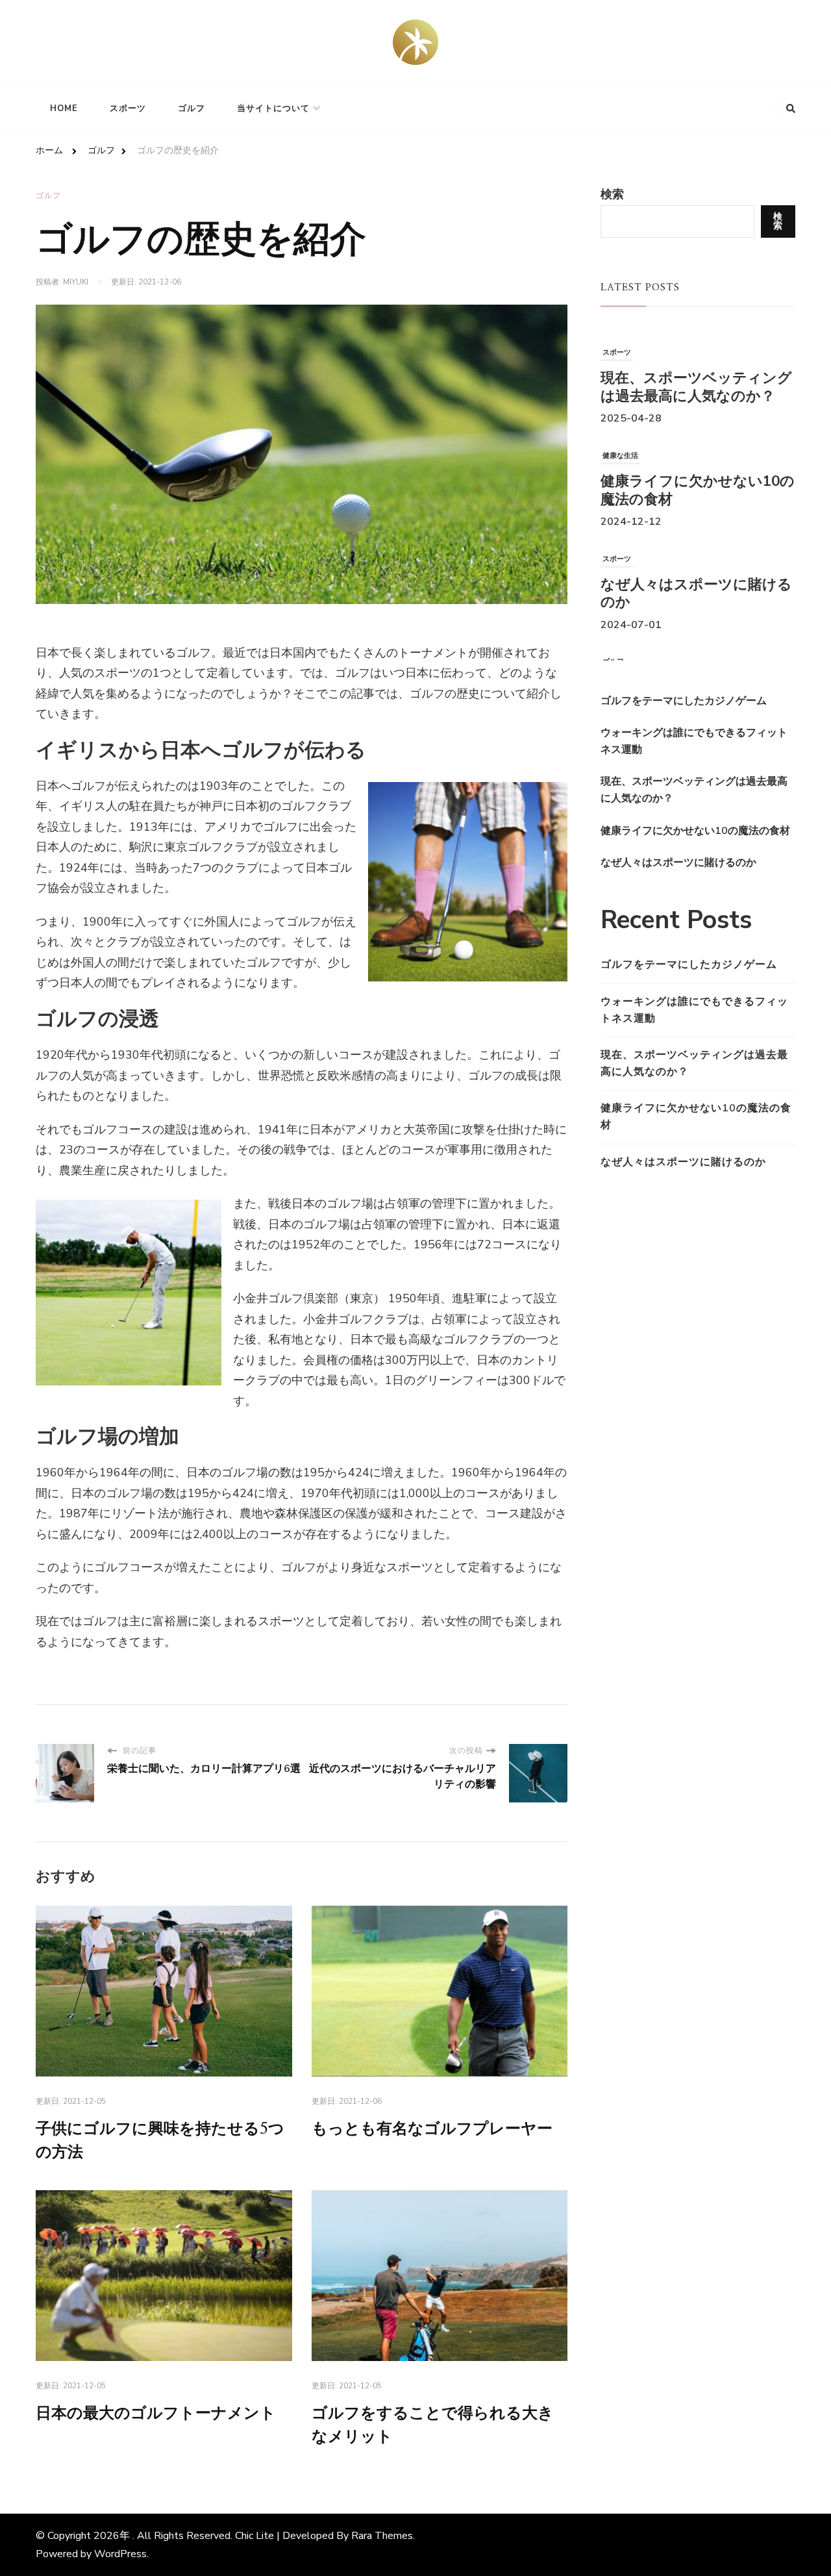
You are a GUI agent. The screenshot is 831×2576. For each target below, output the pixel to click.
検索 (612, 194)
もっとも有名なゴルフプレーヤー (432, 2129)
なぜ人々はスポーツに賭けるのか (696, 582)
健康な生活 (620, 444)
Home (64, 108)
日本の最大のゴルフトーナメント (156, 2414)
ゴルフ (192, 108)
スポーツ (128, 108)
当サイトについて (273, 108)
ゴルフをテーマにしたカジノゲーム (689, 965)
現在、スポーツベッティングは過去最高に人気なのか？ (696, 376)
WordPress (120, 2554)
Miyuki (76, 282)
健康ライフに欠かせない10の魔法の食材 (698, 479)
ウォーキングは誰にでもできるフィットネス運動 (694, 1010)
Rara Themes (382, 2536)
